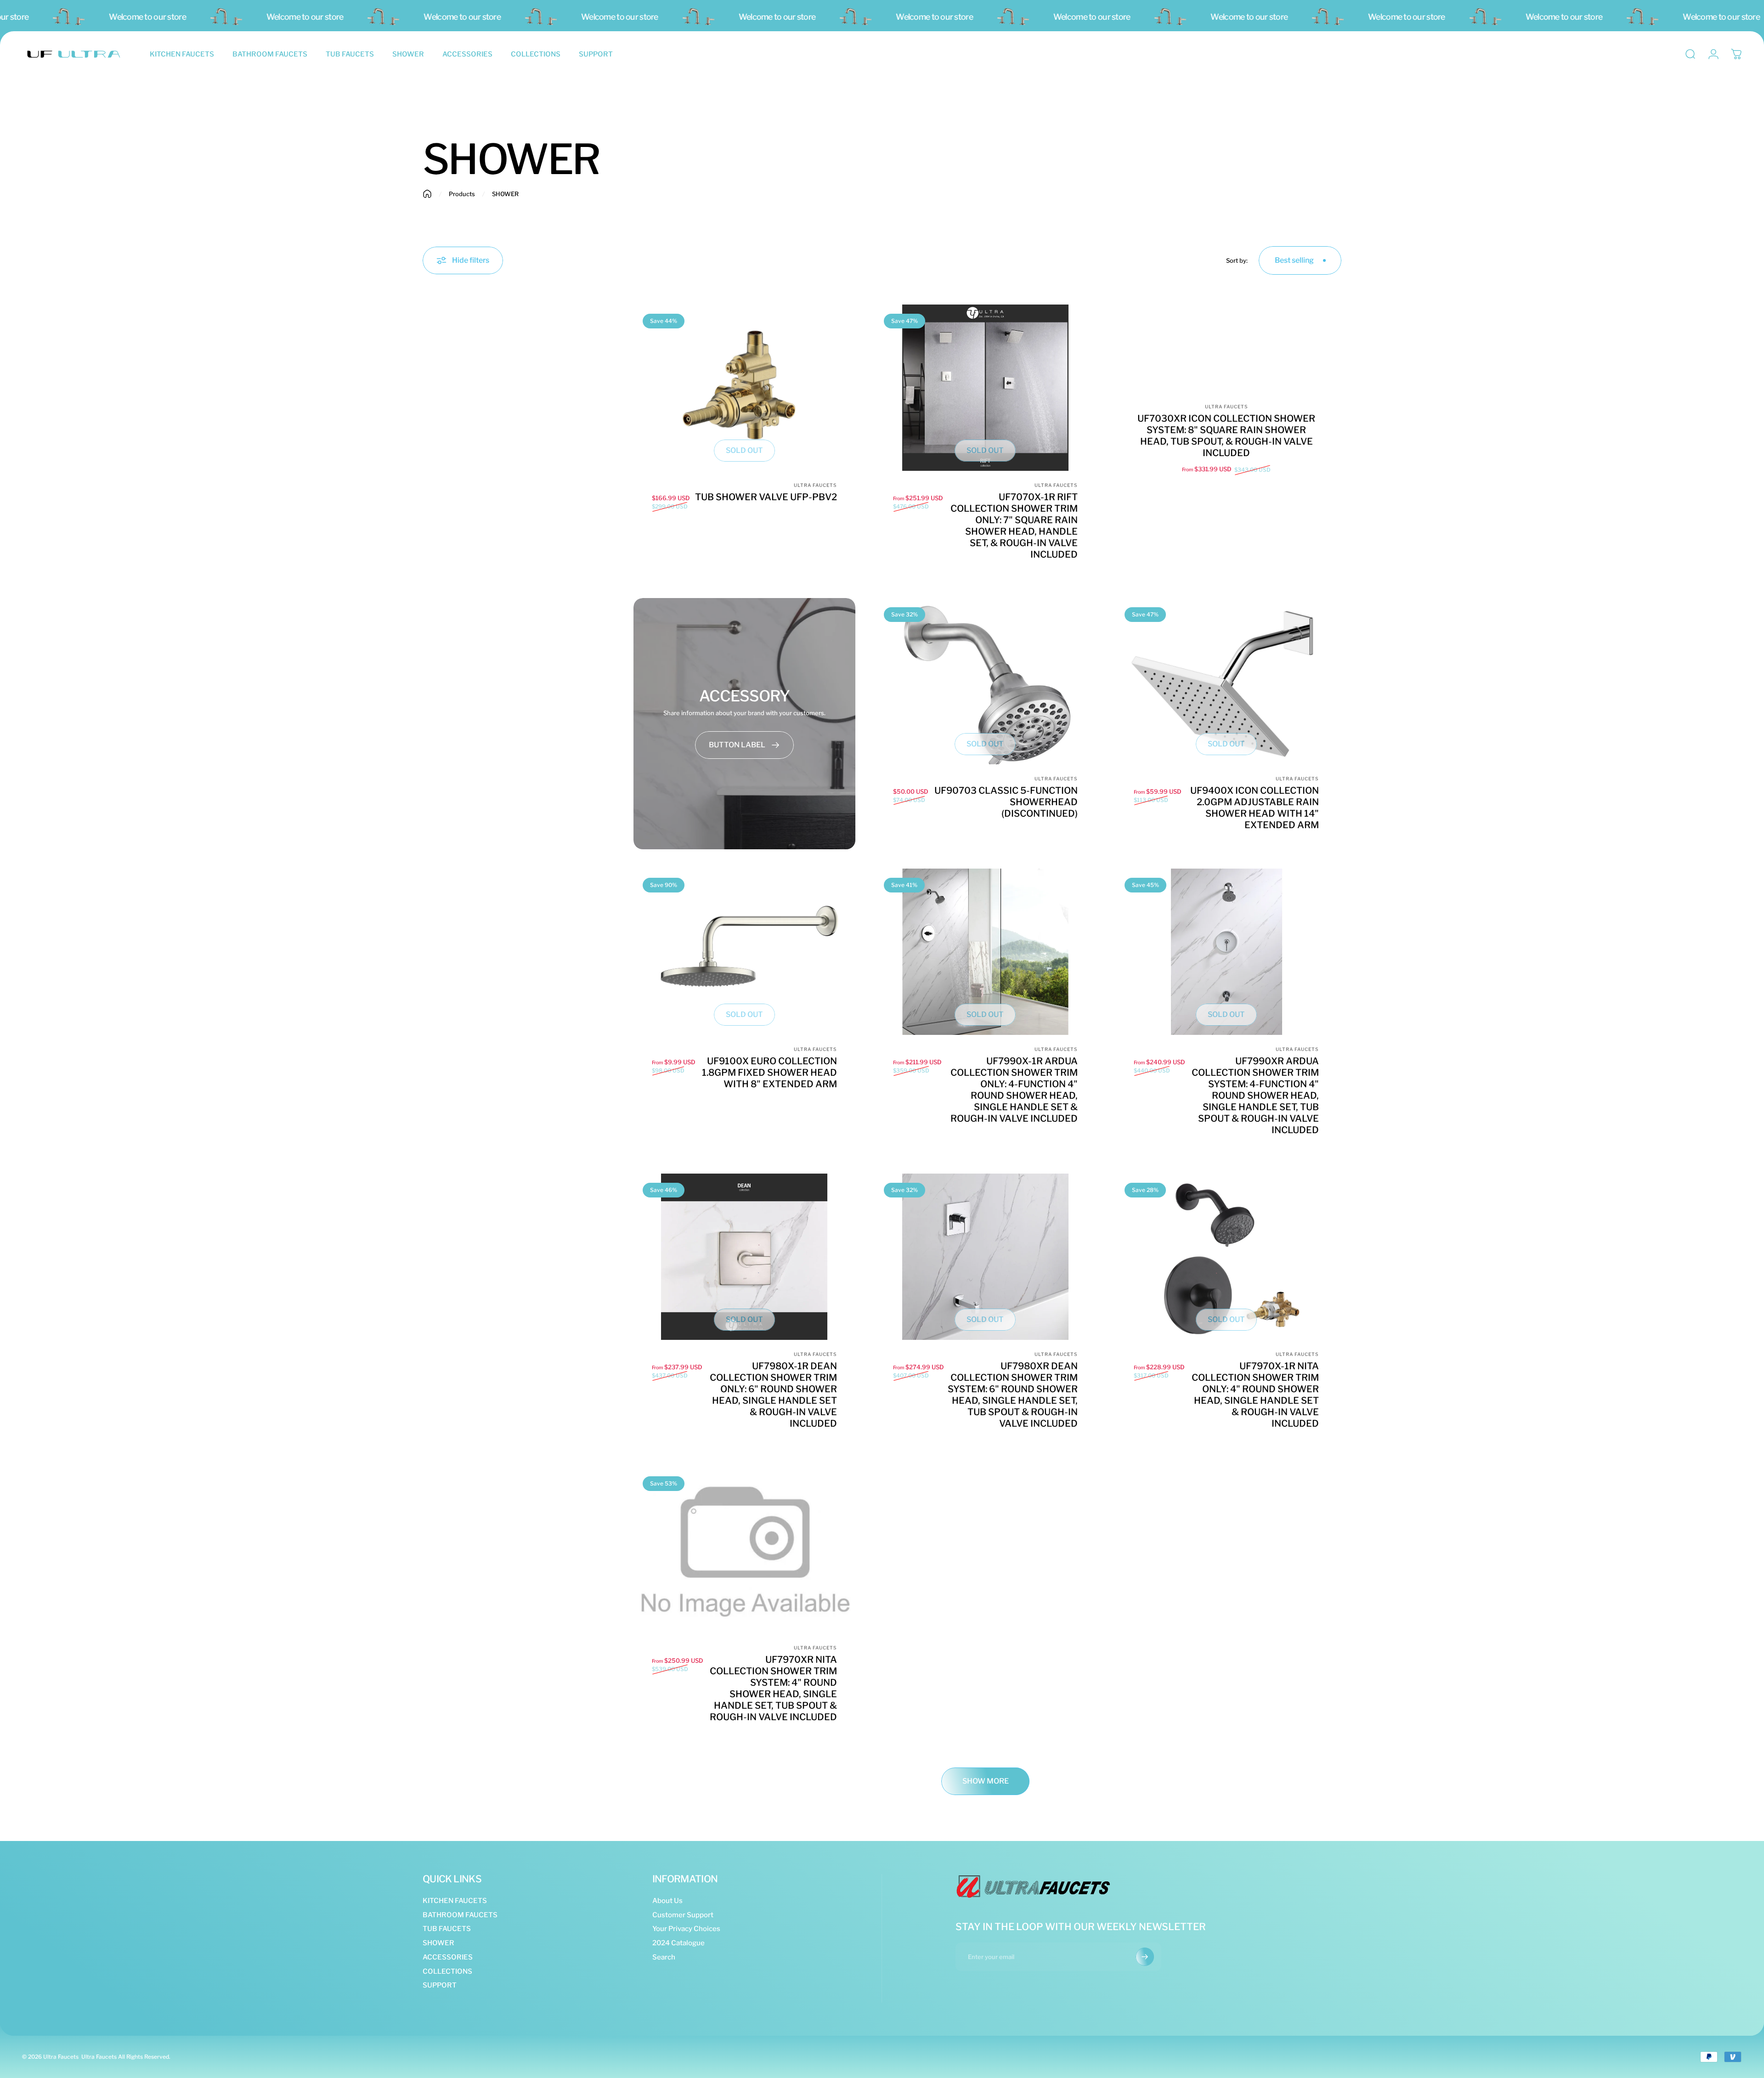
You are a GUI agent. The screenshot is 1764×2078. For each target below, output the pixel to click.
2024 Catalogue (678, 1943)
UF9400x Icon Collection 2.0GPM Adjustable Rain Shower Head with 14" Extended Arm (1255, 808)
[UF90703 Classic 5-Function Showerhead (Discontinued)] (986, 681)
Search (664, 1957)
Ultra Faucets (815, 485)
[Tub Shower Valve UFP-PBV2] (744, 388)
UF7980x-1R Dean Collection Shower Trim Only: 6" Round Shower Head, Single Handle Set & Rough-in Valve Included (773, 1395)
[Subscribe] (1145, 1957)
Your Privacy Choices (686, 1929)
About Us (667, 1901)
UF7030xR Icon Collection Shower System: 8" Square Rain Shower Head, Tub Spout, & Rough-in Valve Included (1226, 436)
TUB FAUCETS (447, 1929)
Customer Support (683, 1915)
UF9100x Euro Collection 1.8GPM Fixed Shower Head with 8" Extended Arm (769, 1073)
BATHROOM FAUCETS (460, 1915)
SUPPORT (440, 1985)
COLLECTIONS (447, 1971)
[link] (744, 745)
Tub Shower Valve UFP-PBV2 (766, 497)
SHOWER (438, 1943)
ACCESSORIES (448, 1957)
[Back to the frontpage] (427, 194)
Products (462, 194)
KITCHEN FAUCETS (455, 1901)
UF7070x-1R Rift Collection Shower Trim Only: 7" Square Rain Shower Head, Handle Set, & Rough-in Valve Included (1014, 526)
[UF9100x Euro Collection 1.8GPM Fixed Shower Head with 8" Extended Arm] (744, 952)
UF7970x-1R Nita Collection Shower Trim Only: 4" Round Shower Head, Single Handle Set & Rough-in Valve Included (1255, 1395)
